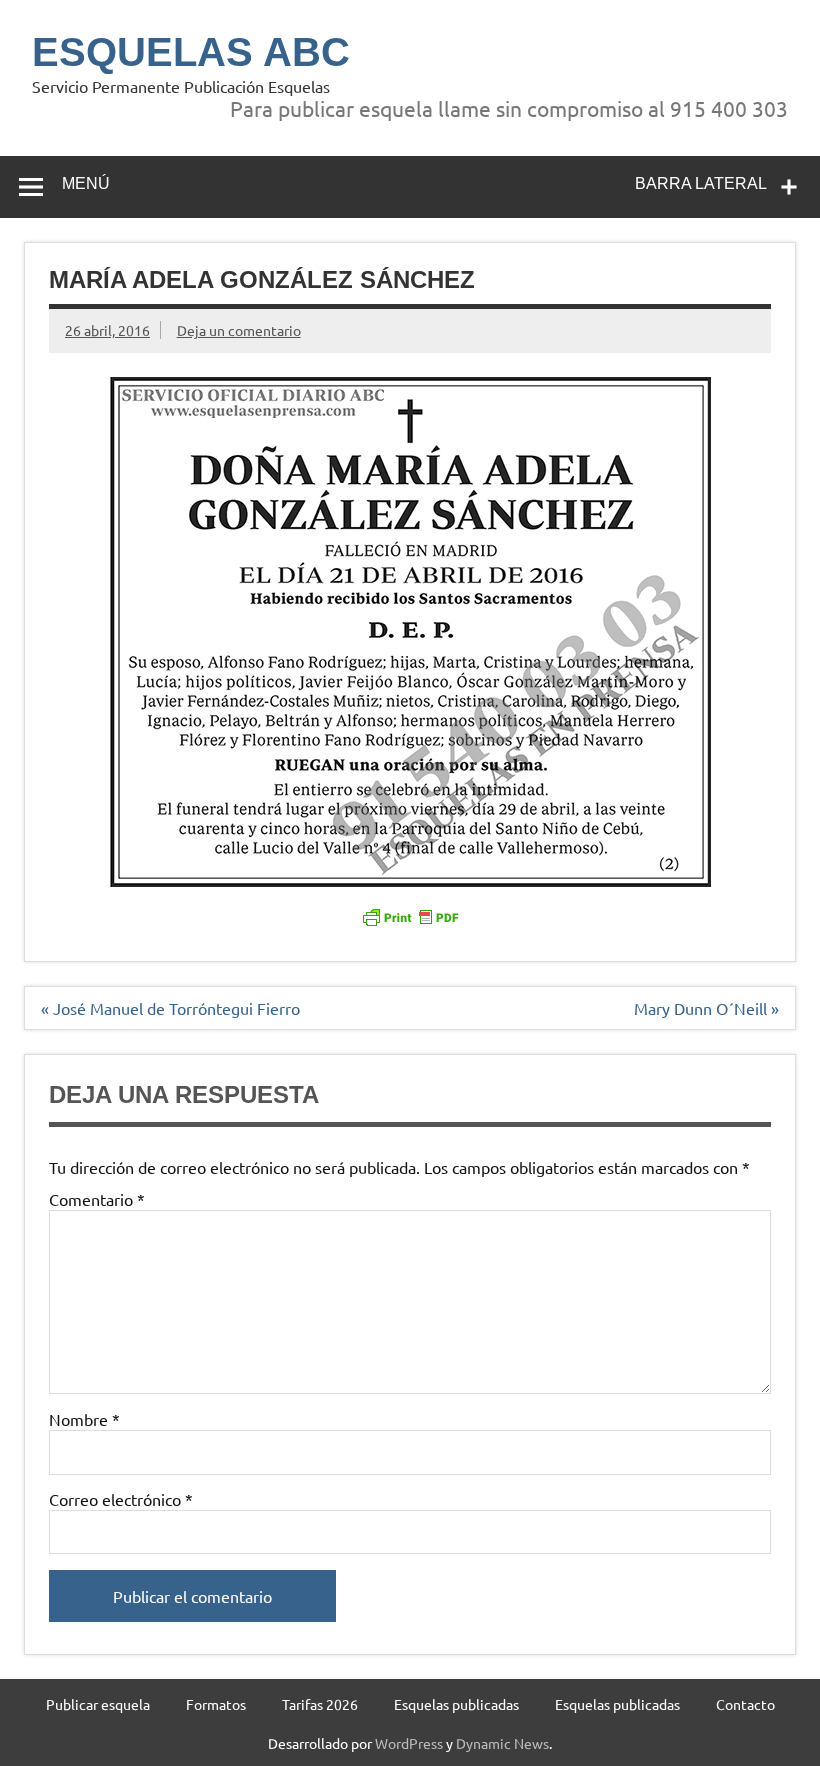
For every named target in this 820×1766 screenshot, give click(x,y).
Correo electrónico (121, 1499)
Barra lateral (701, 183)
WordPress (409, 1743)
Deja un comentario (239, 330)
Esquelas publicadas (456, 1704)
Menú (86, 183)
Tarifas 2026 (320, 1704)
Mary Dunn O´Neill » (706, 1008)
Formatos (216, 1704)
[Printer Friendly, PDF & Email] (410, 916)
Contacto (745, 1704)
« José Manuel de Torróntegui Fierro (170, 1008)
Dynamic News (502, 1743)
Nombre (84, 1419)
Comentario (97, 1199)
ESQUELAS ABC (191, 52)
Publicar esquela (98, 1704)
